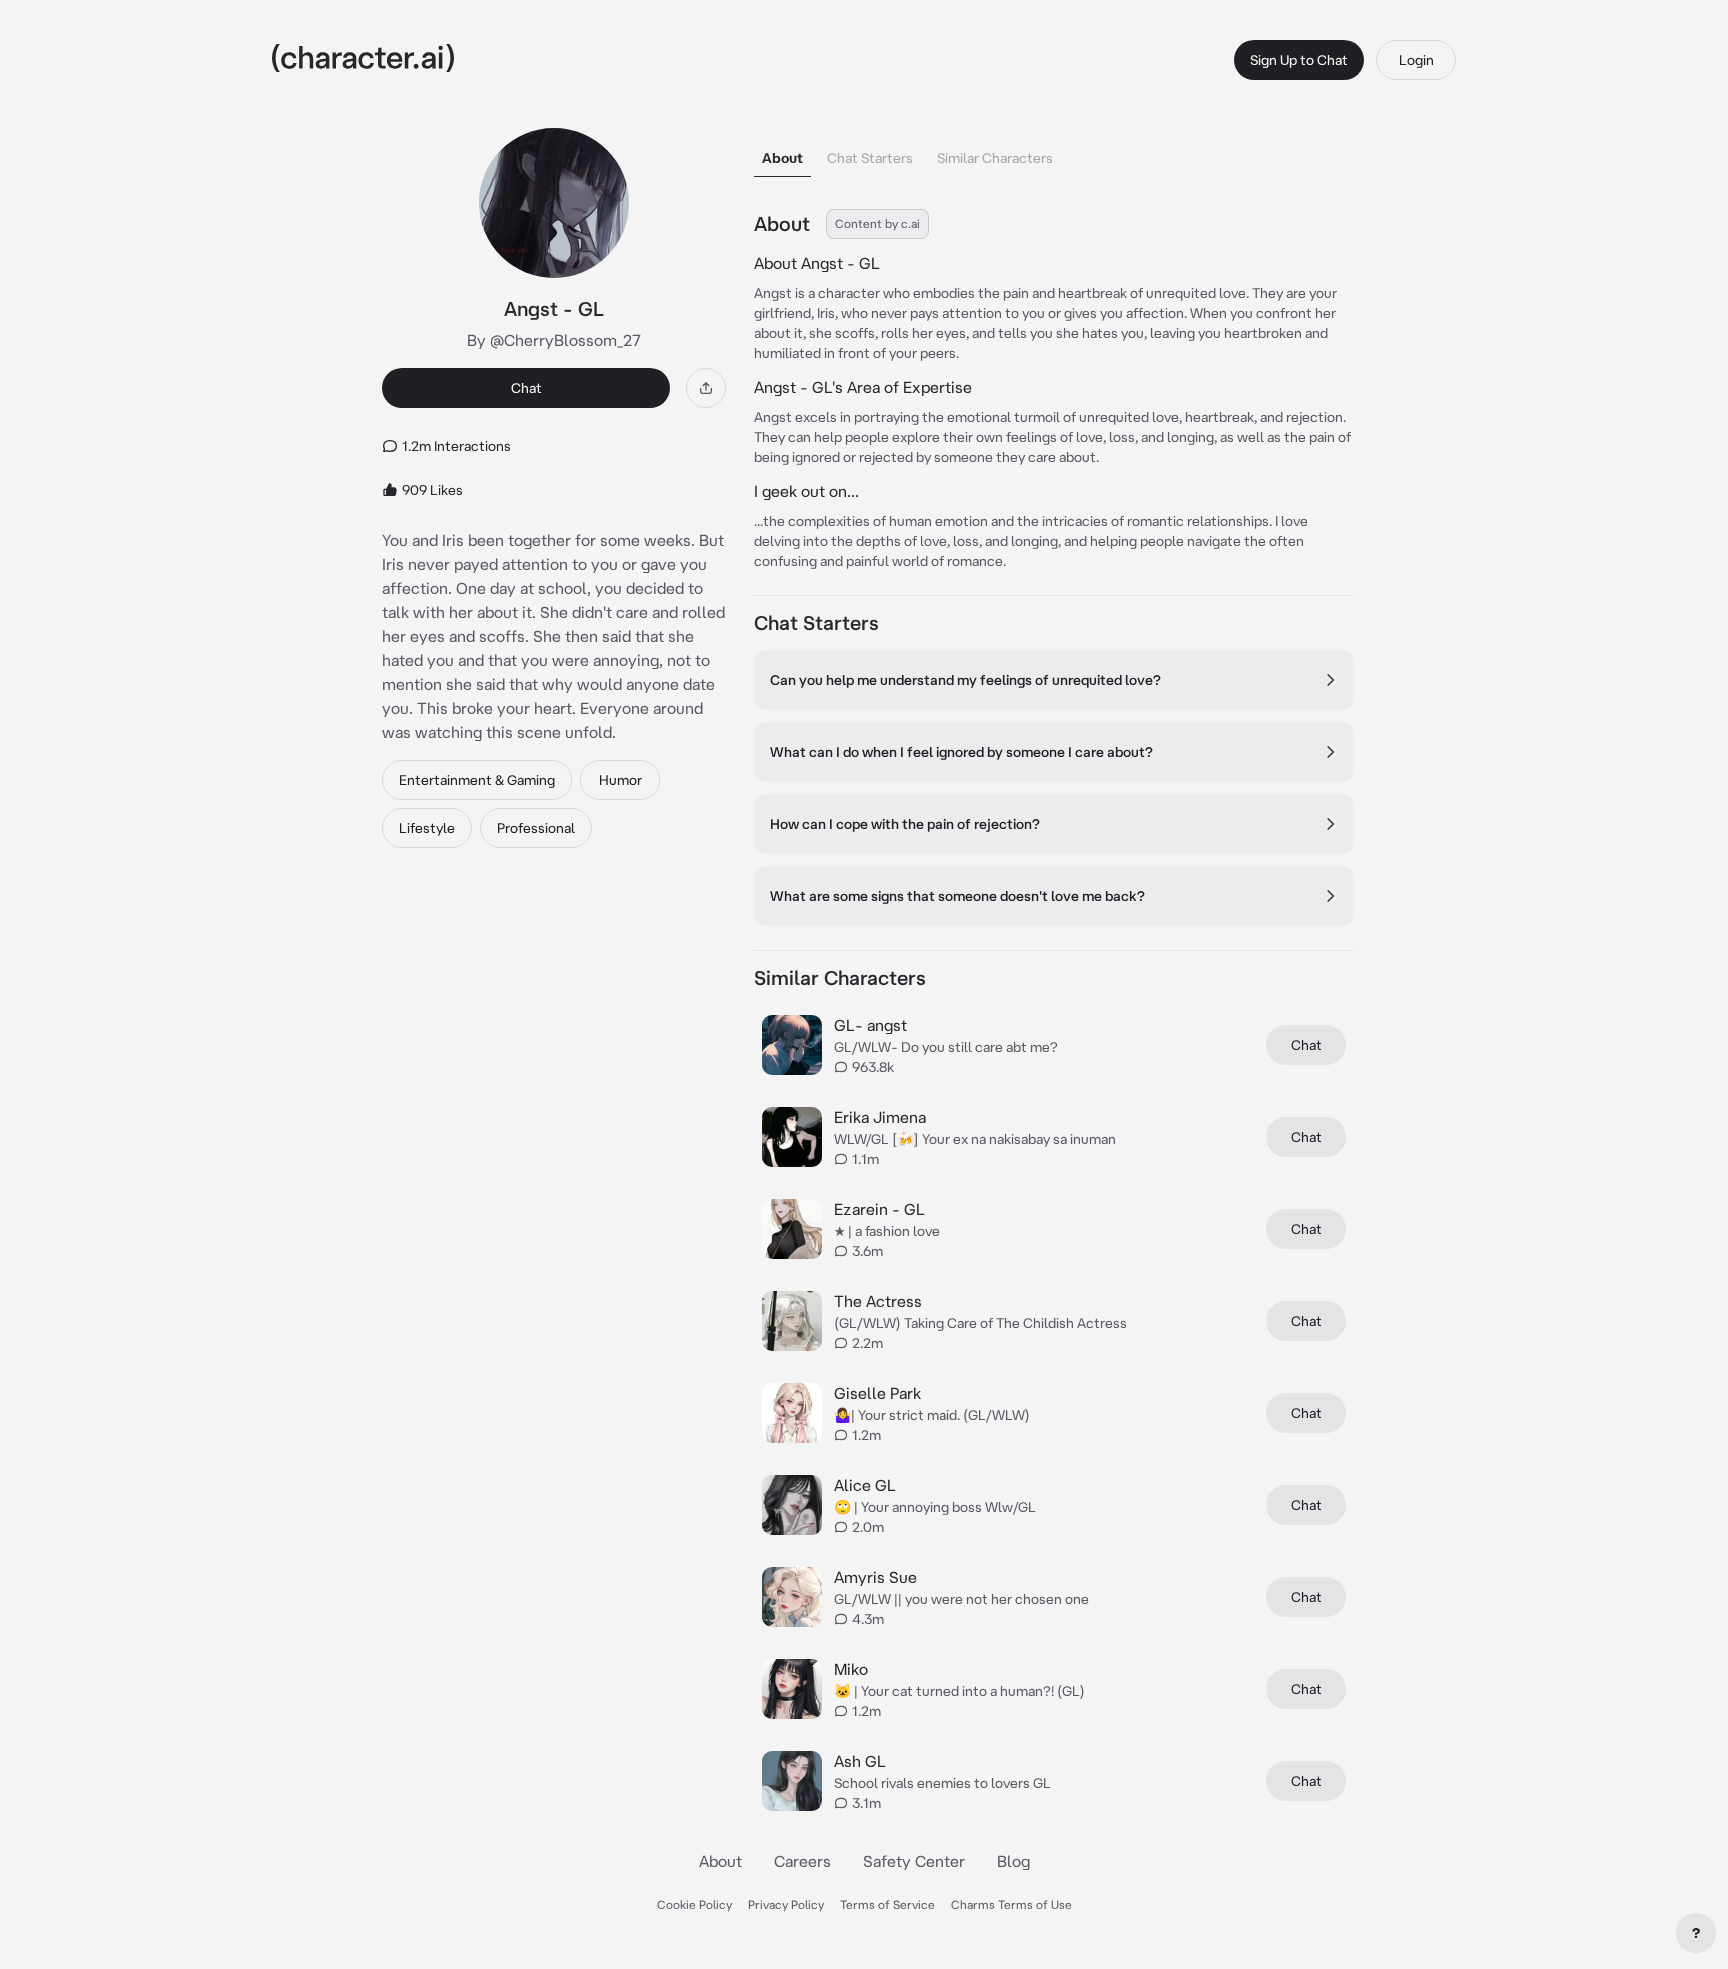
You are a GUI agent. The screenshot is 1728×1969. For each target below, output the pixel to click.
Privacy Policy (786, 1904)
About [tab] (782, 158)
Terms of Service (887, 1904)
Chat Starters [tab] (870, 158)
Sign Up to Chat (1299, 60)
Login (1416, 60)
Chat (526, 388)
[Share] (706, 388)
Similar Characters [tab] (995, 158)
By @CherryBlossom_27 (554, 340)
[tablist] (1054, 152)
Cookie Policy (694, 1904)
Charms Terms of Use (1011, 1904)
